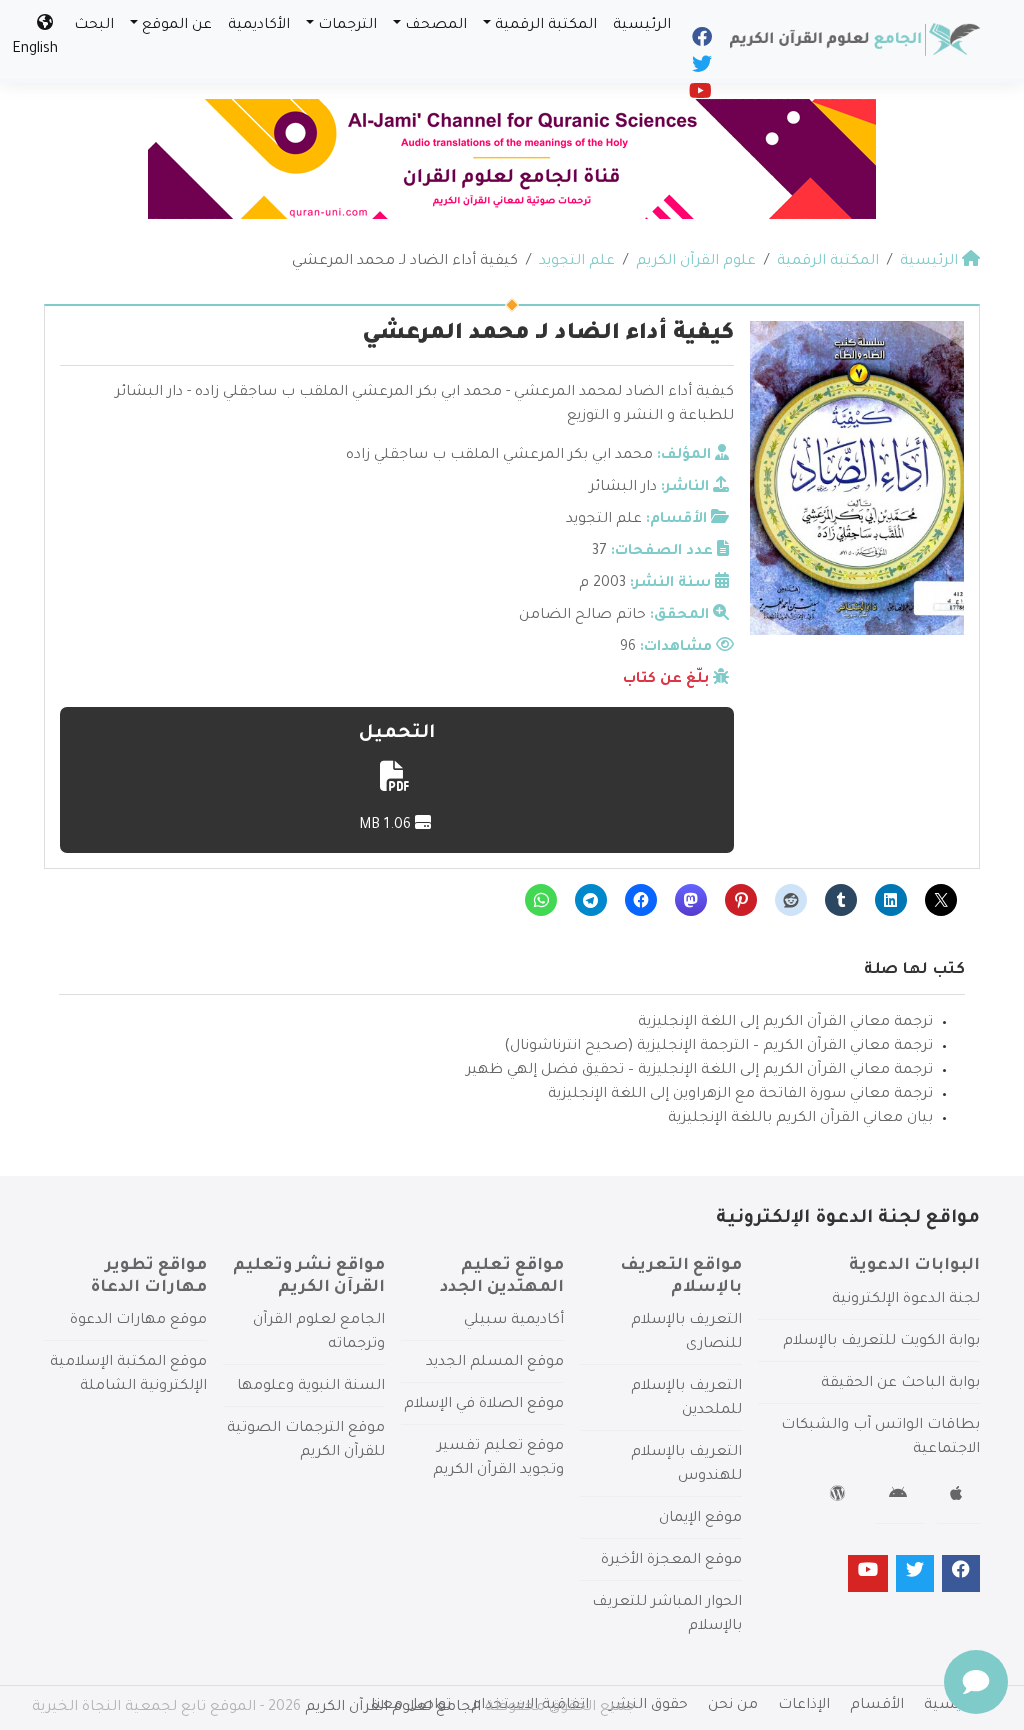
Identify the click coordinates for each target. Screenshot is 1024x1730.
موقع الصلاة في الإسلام (484, 1405)
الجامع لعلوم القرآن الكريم (393, 1708)
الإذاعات (804, 1706)
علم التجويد (604, 520)
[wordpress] (840, 1497)
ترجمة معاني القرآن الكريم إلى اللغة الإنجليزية (785, 1023)
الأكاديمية (259, 26)
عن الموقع (177, 26)
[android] (900, 1497)
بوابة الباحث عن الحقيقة (900, 1384)
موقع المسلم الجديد (495, 1363)
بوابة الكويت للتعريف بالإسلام (881, 1342)
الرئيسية (642, 26)
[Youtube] (699, 96)
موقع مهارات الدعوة (138, 1321)
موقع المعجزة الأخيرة (671, 1561)
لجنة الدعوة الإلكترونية (906, 1300)
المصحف (436, 26)
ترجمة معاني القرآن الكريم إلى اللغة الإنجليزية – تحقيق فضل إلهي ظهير (699, 1071)
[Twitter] (700, 69)
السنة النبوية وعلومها (311, 1387)
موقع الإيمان (700, 1519)
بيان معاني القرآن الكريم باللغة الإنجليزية (800, 1119)
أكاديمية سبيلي (514, 1321)
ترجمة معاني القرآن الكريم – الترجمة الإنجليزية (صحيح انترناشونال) (718, 1047)
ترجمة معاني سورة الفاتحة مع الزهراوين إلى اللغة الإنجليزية (740, 1095)
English (35, 50)
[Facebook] (700, 42)
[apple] (958, 1497)
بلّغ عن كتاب (666, 680)
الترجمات (347, 26)
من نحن (733, 1706)
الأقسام (877, 1706)
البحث (94, 26)
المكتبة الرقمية (546, 26)
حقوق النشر (648, 1706)
